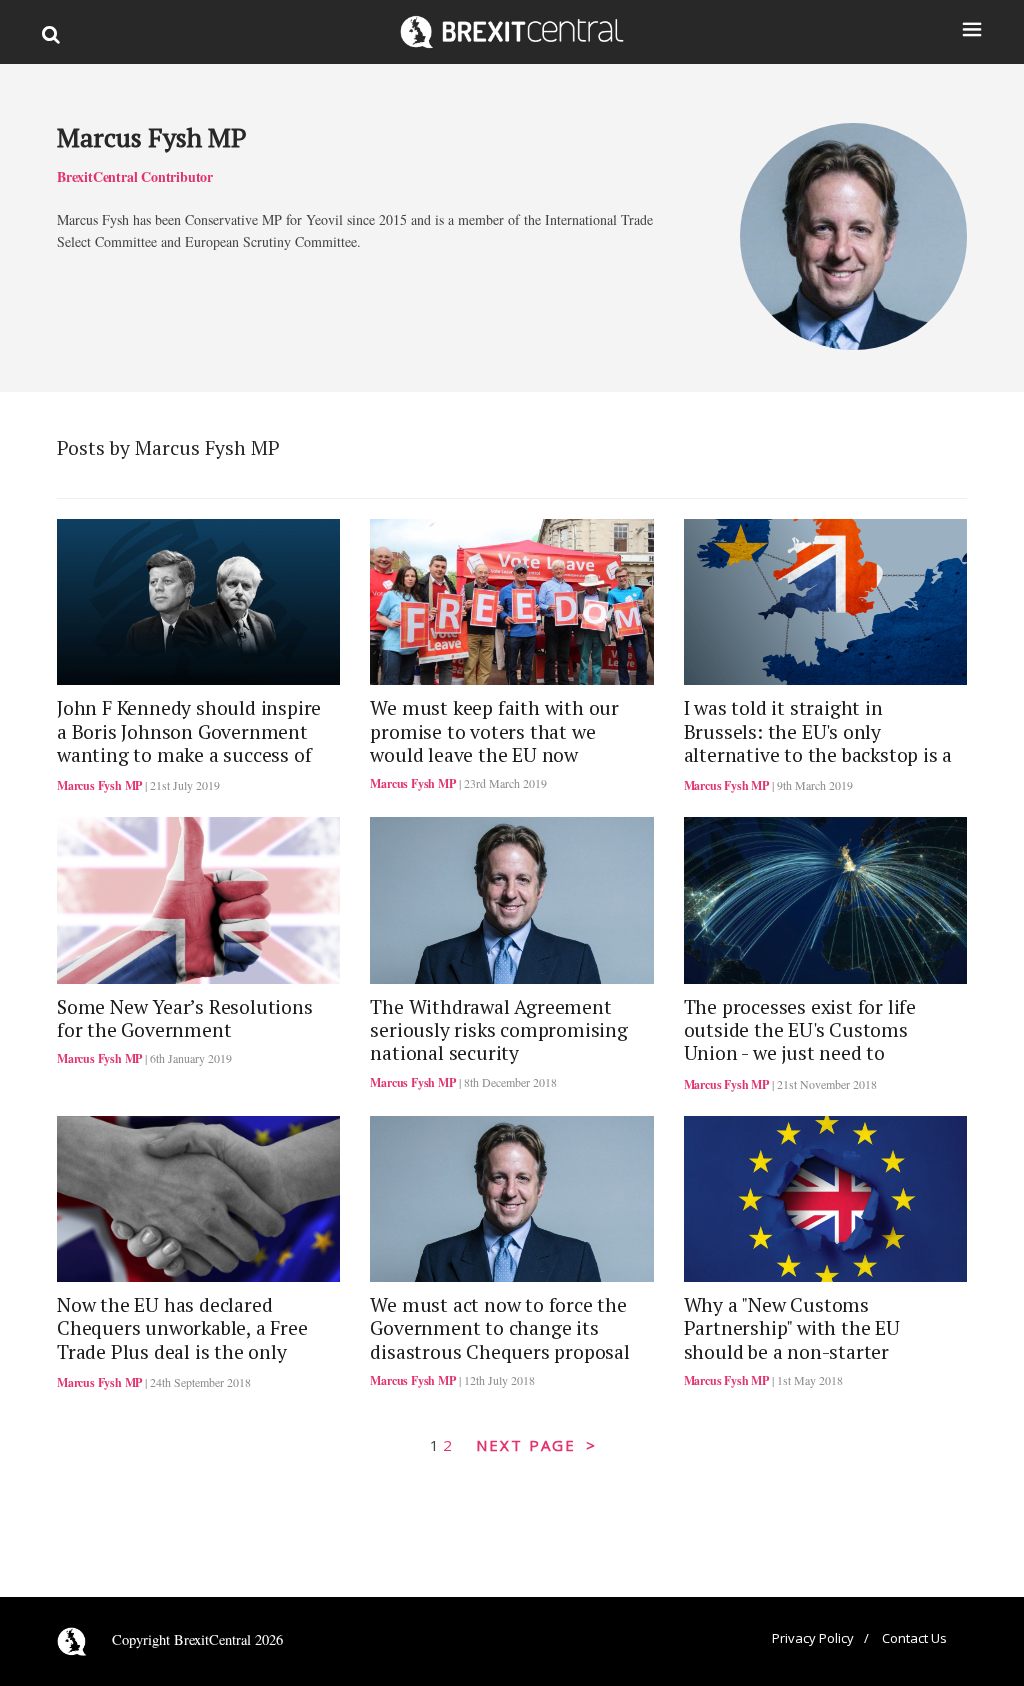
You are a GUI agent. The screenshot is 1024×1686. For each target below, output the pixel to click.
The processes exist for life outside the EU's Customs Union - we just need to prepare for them (800, 1042)
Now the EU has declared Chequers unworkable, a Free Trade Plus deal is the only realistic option (182, 1340)
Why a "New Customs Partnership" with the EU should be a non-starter (792, 1328)
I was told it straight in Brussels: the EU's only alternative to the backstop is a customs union (818, 743)
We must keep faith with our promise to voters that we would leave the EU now (494, 731)
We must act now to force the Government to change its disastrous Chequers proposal (499, 1328)
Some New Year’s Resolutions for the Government (185, 1018)
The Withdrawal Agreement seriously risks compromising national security (498, 1030)
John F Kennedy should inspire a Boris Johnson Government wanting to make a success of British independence (189, 743)
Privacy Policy (813, 1638)
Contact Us (914, 1638)
